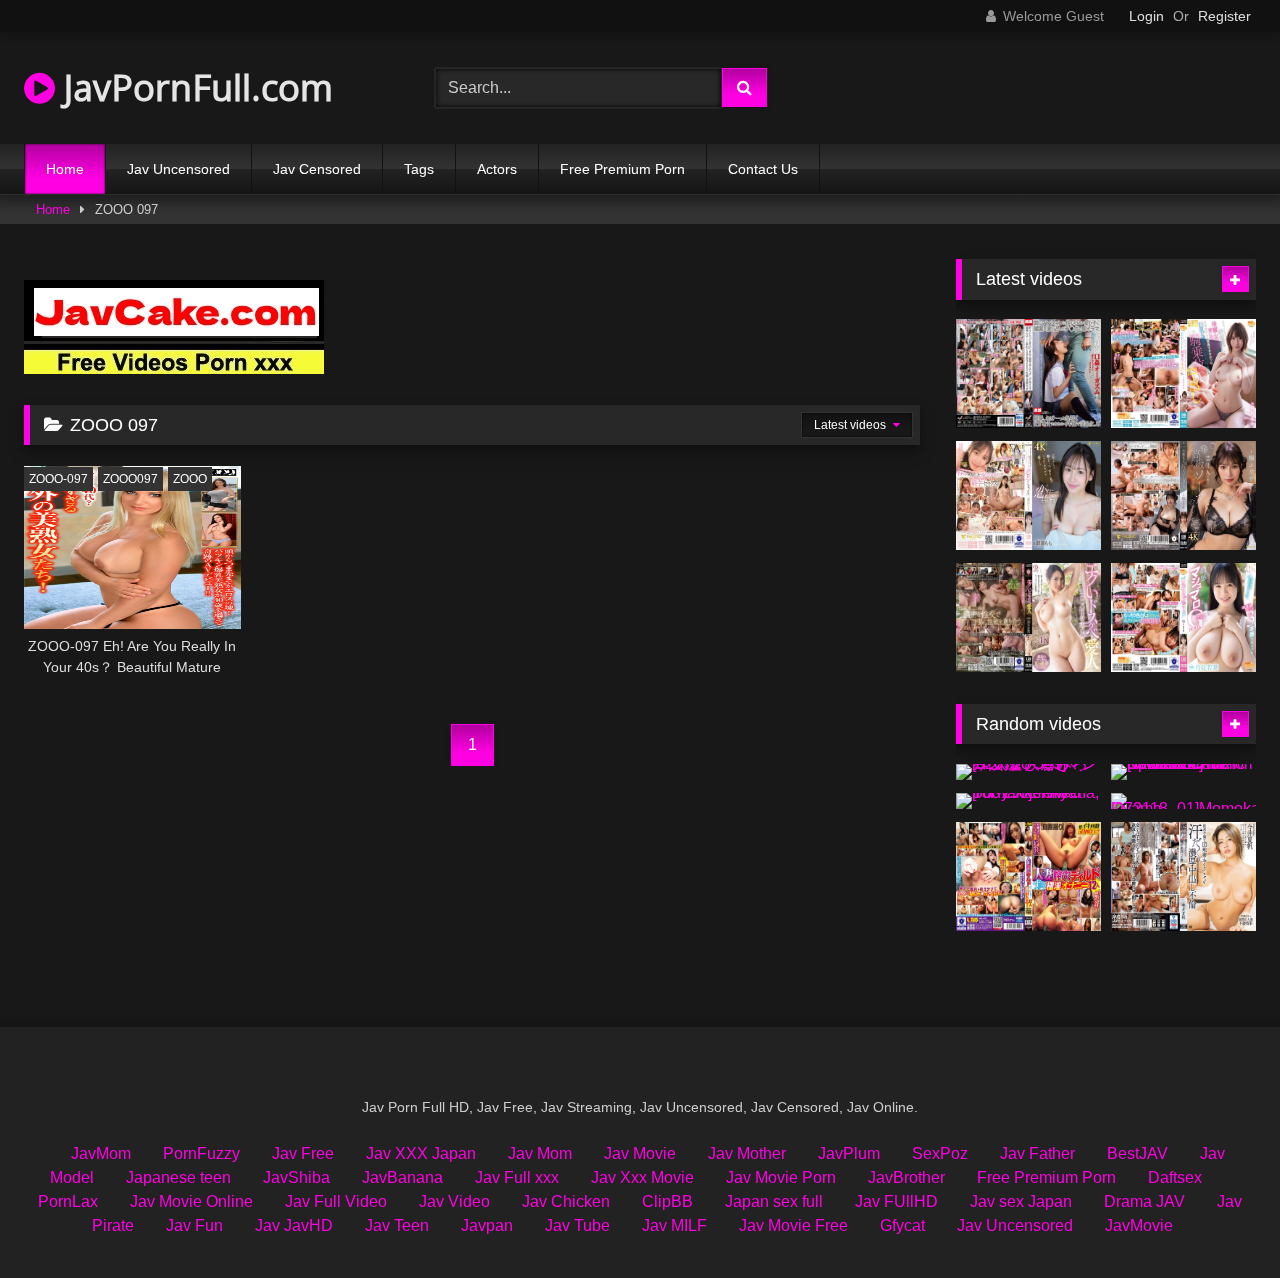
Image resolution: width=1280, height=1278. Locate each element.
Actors (497, 169)
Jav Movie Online (191, 1201)
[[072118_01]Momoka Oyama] (1183, 801)
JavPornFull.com (194, 87)
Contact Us (763, 169)
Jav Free (303, 1153)
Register (1224, 16)
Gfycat (902, 1225)
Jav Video (454, 1201)
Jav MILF (674, 1225)
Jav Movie (640, 1153)
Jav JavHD (294, 1225)
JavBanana (402, 1177)
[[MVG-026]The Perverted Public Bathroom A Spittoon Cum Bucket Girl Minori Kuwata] (1183, 772)
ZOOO (190, 479)
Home (65, 169)
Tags (419, 169)
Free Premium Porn (622, 169)
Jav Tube (577, 1225)
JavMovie (1139, 1225)
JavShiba (296, 1177)
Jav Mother (747, 1153)
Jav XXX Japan (421, 1153)
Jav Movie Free (793, 1225)
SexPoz (940, 1153)
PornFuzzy (201, 1153)
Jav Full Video (336, 1201)
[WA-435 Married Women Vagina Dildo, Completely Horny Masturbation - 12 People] (1028, 876)
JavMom (101, 1153)
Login (1146, 16)
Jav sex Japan (1021, 1201)
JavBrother (906, 1177)
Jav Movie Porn (781, 1177)
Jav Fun (194, 1225)
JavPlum (849, 1153)
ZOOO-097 (58, 479)
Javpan (487, 1225)
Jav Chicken (566, 1201)
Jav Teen (397, 1225)
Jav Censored (317, 169)
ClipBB (667, 1201)
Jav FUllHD (896, 1201)
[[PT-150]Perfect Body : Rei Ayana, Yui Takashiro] (1028, 801)
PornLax (68, 1201)
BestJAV (1137, 1153)
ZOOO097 (130, 479)
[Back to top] (1218, 1218)
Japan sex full (774, 1201)
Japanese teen (178, 1177)
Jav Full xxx (517, 1177)
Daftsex (1175, 1177)
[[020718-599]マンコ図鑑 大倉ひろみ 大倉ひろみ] (1028, 772)
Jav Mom (540, 1153)
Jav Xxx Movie (642, 1177)
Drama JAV (1144, 1201)
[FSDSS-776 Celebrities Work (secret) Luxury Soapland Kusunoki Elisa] (1183, 495)
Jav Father (1037, 1153)
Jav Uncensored (178, 169)
